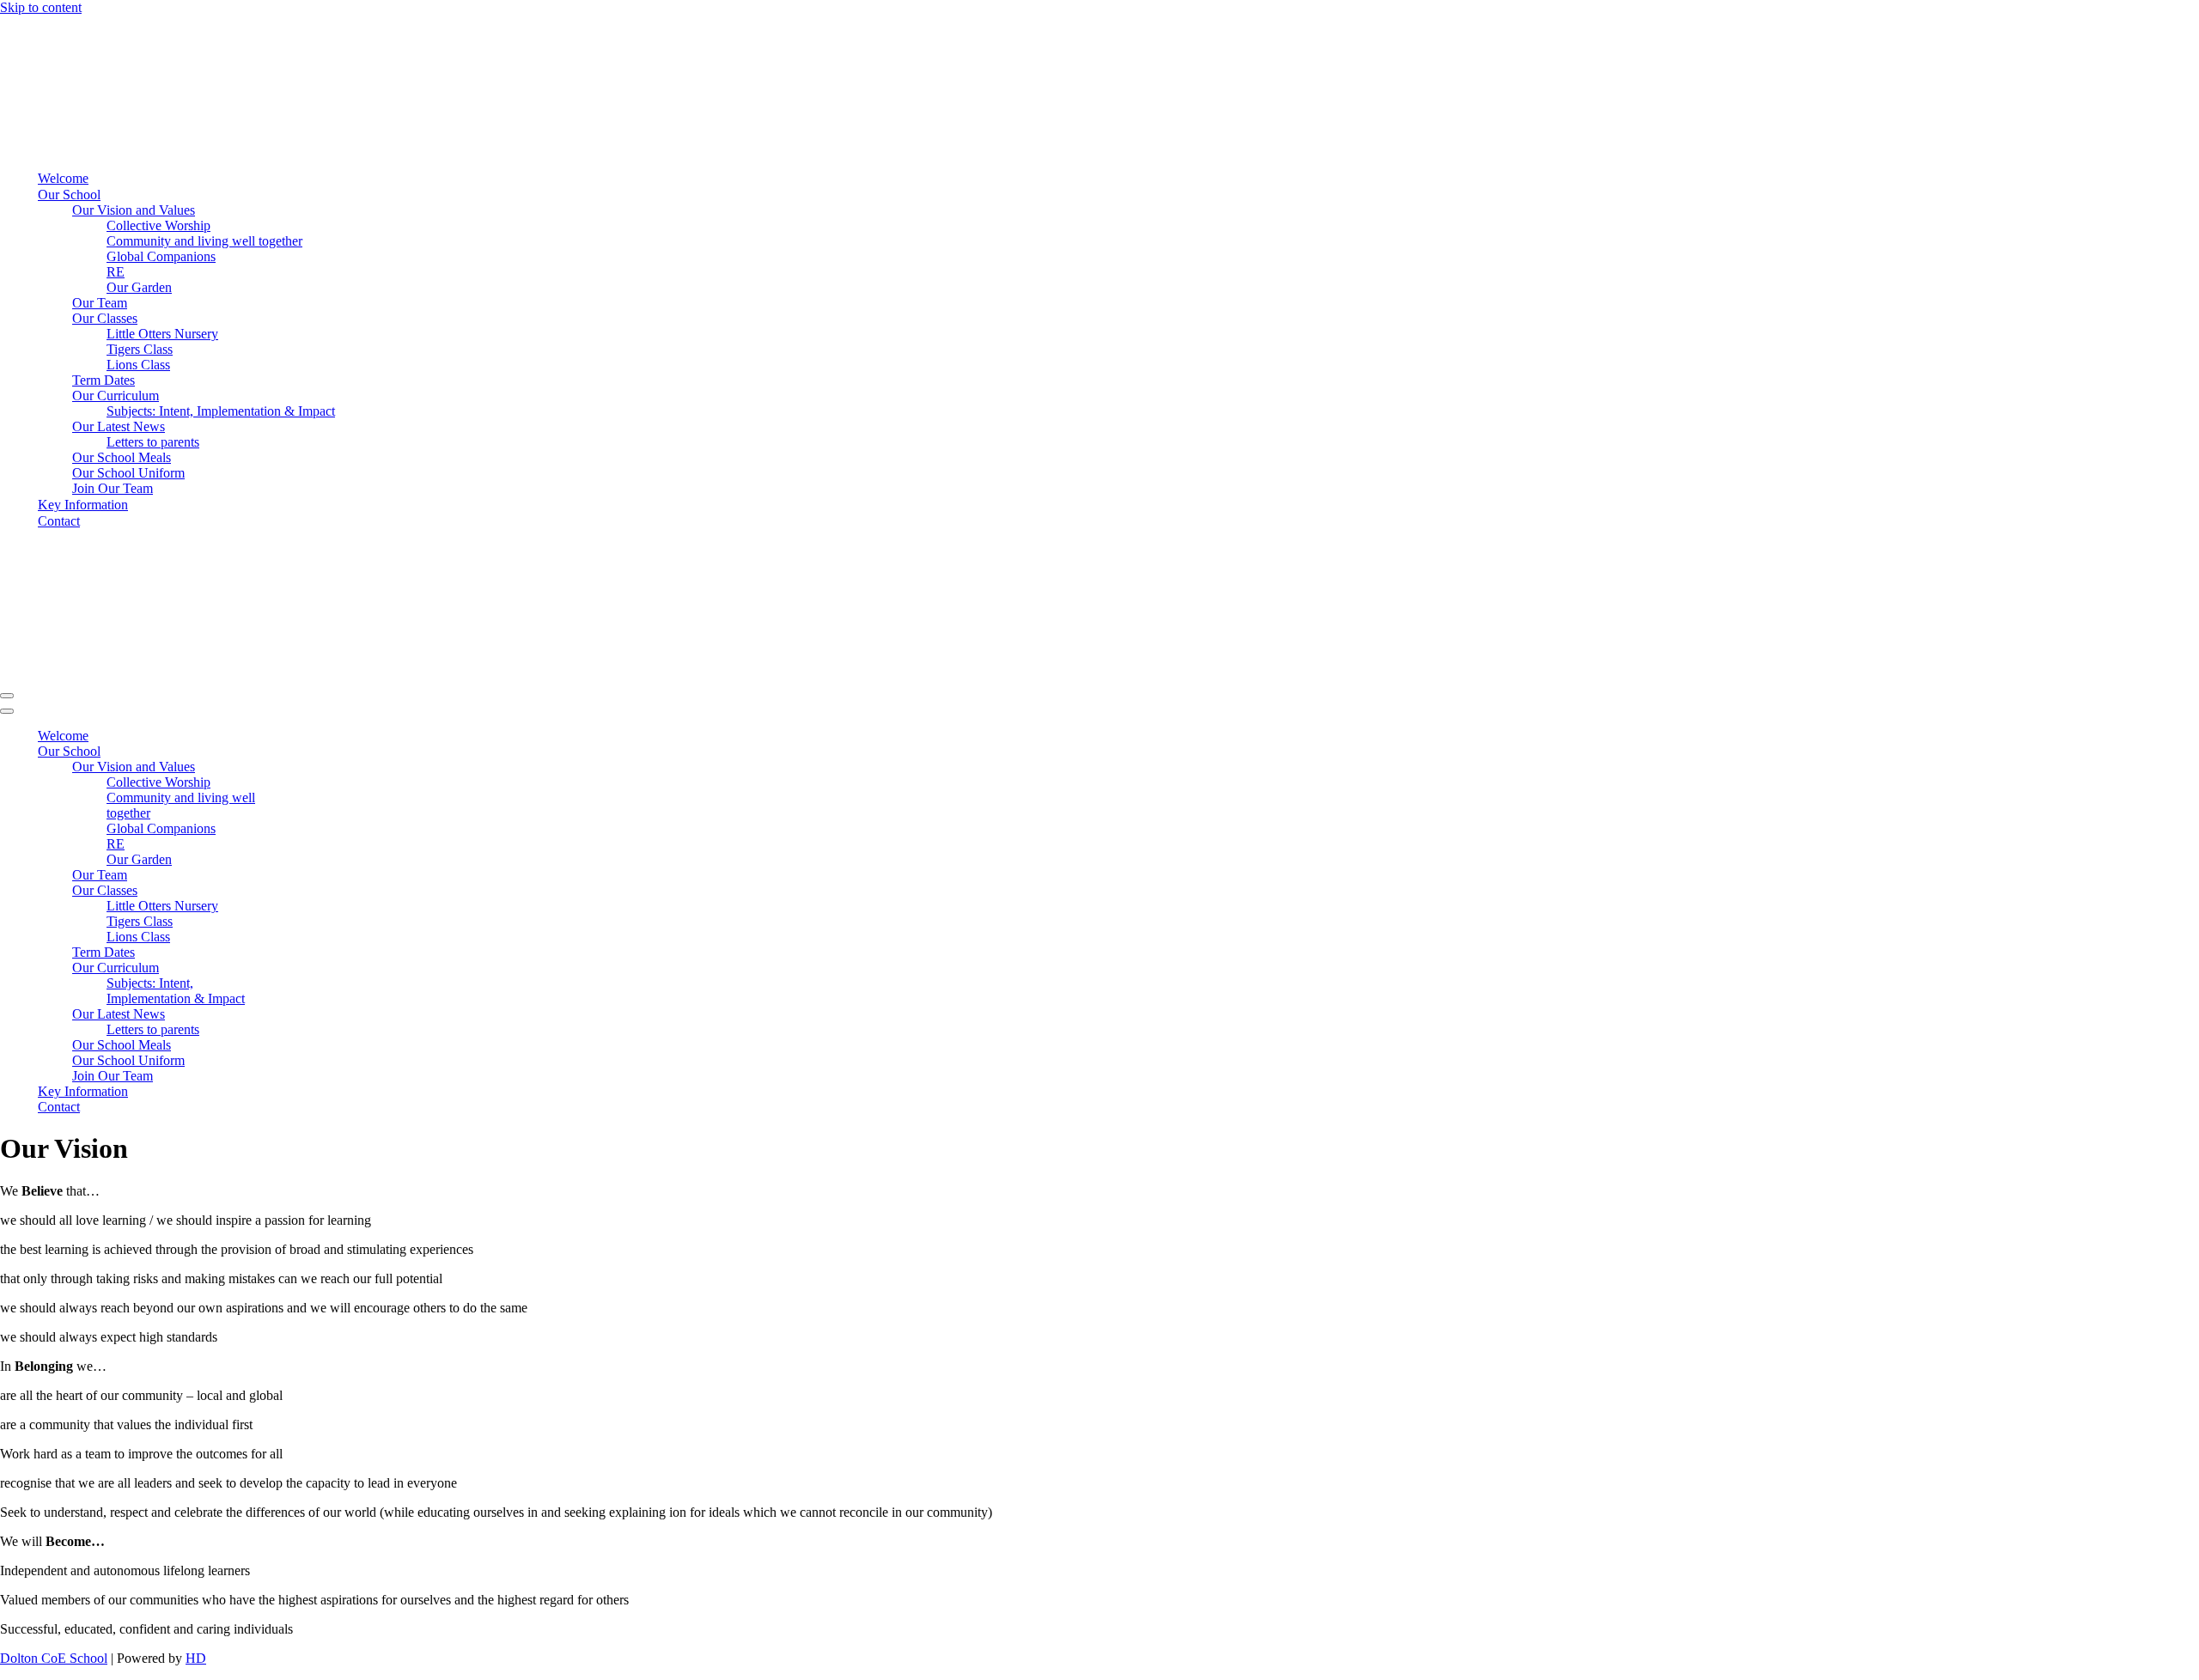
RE (116, 272)
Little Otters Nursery (162, 334)
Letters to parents (153, 442)
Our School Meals (122, 457)
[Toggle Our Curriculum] (301, 968)
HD (196, 1658)
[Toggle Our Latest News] (301, 1015)
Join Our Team (113, 488)
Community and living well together (204, 241)
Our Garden (139, 287)
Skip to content (41, 7)
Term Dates (104, 380)
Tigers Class (140, 349)
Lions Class (138, 365)
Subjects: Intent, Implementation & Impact (221, 411)
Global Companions (161, 256)
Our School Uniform (128, 473)
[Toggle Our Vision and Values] (301, 767)
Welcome (63, 178)
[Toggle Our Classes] (301, 891)
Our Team (100, 303)
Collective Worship (158, 225)
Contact (59, 521)
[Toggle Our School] (301, 752)
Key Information (83, 505)
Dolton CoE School (54, 1658)
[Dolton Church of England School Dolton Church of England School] (67, 148)
